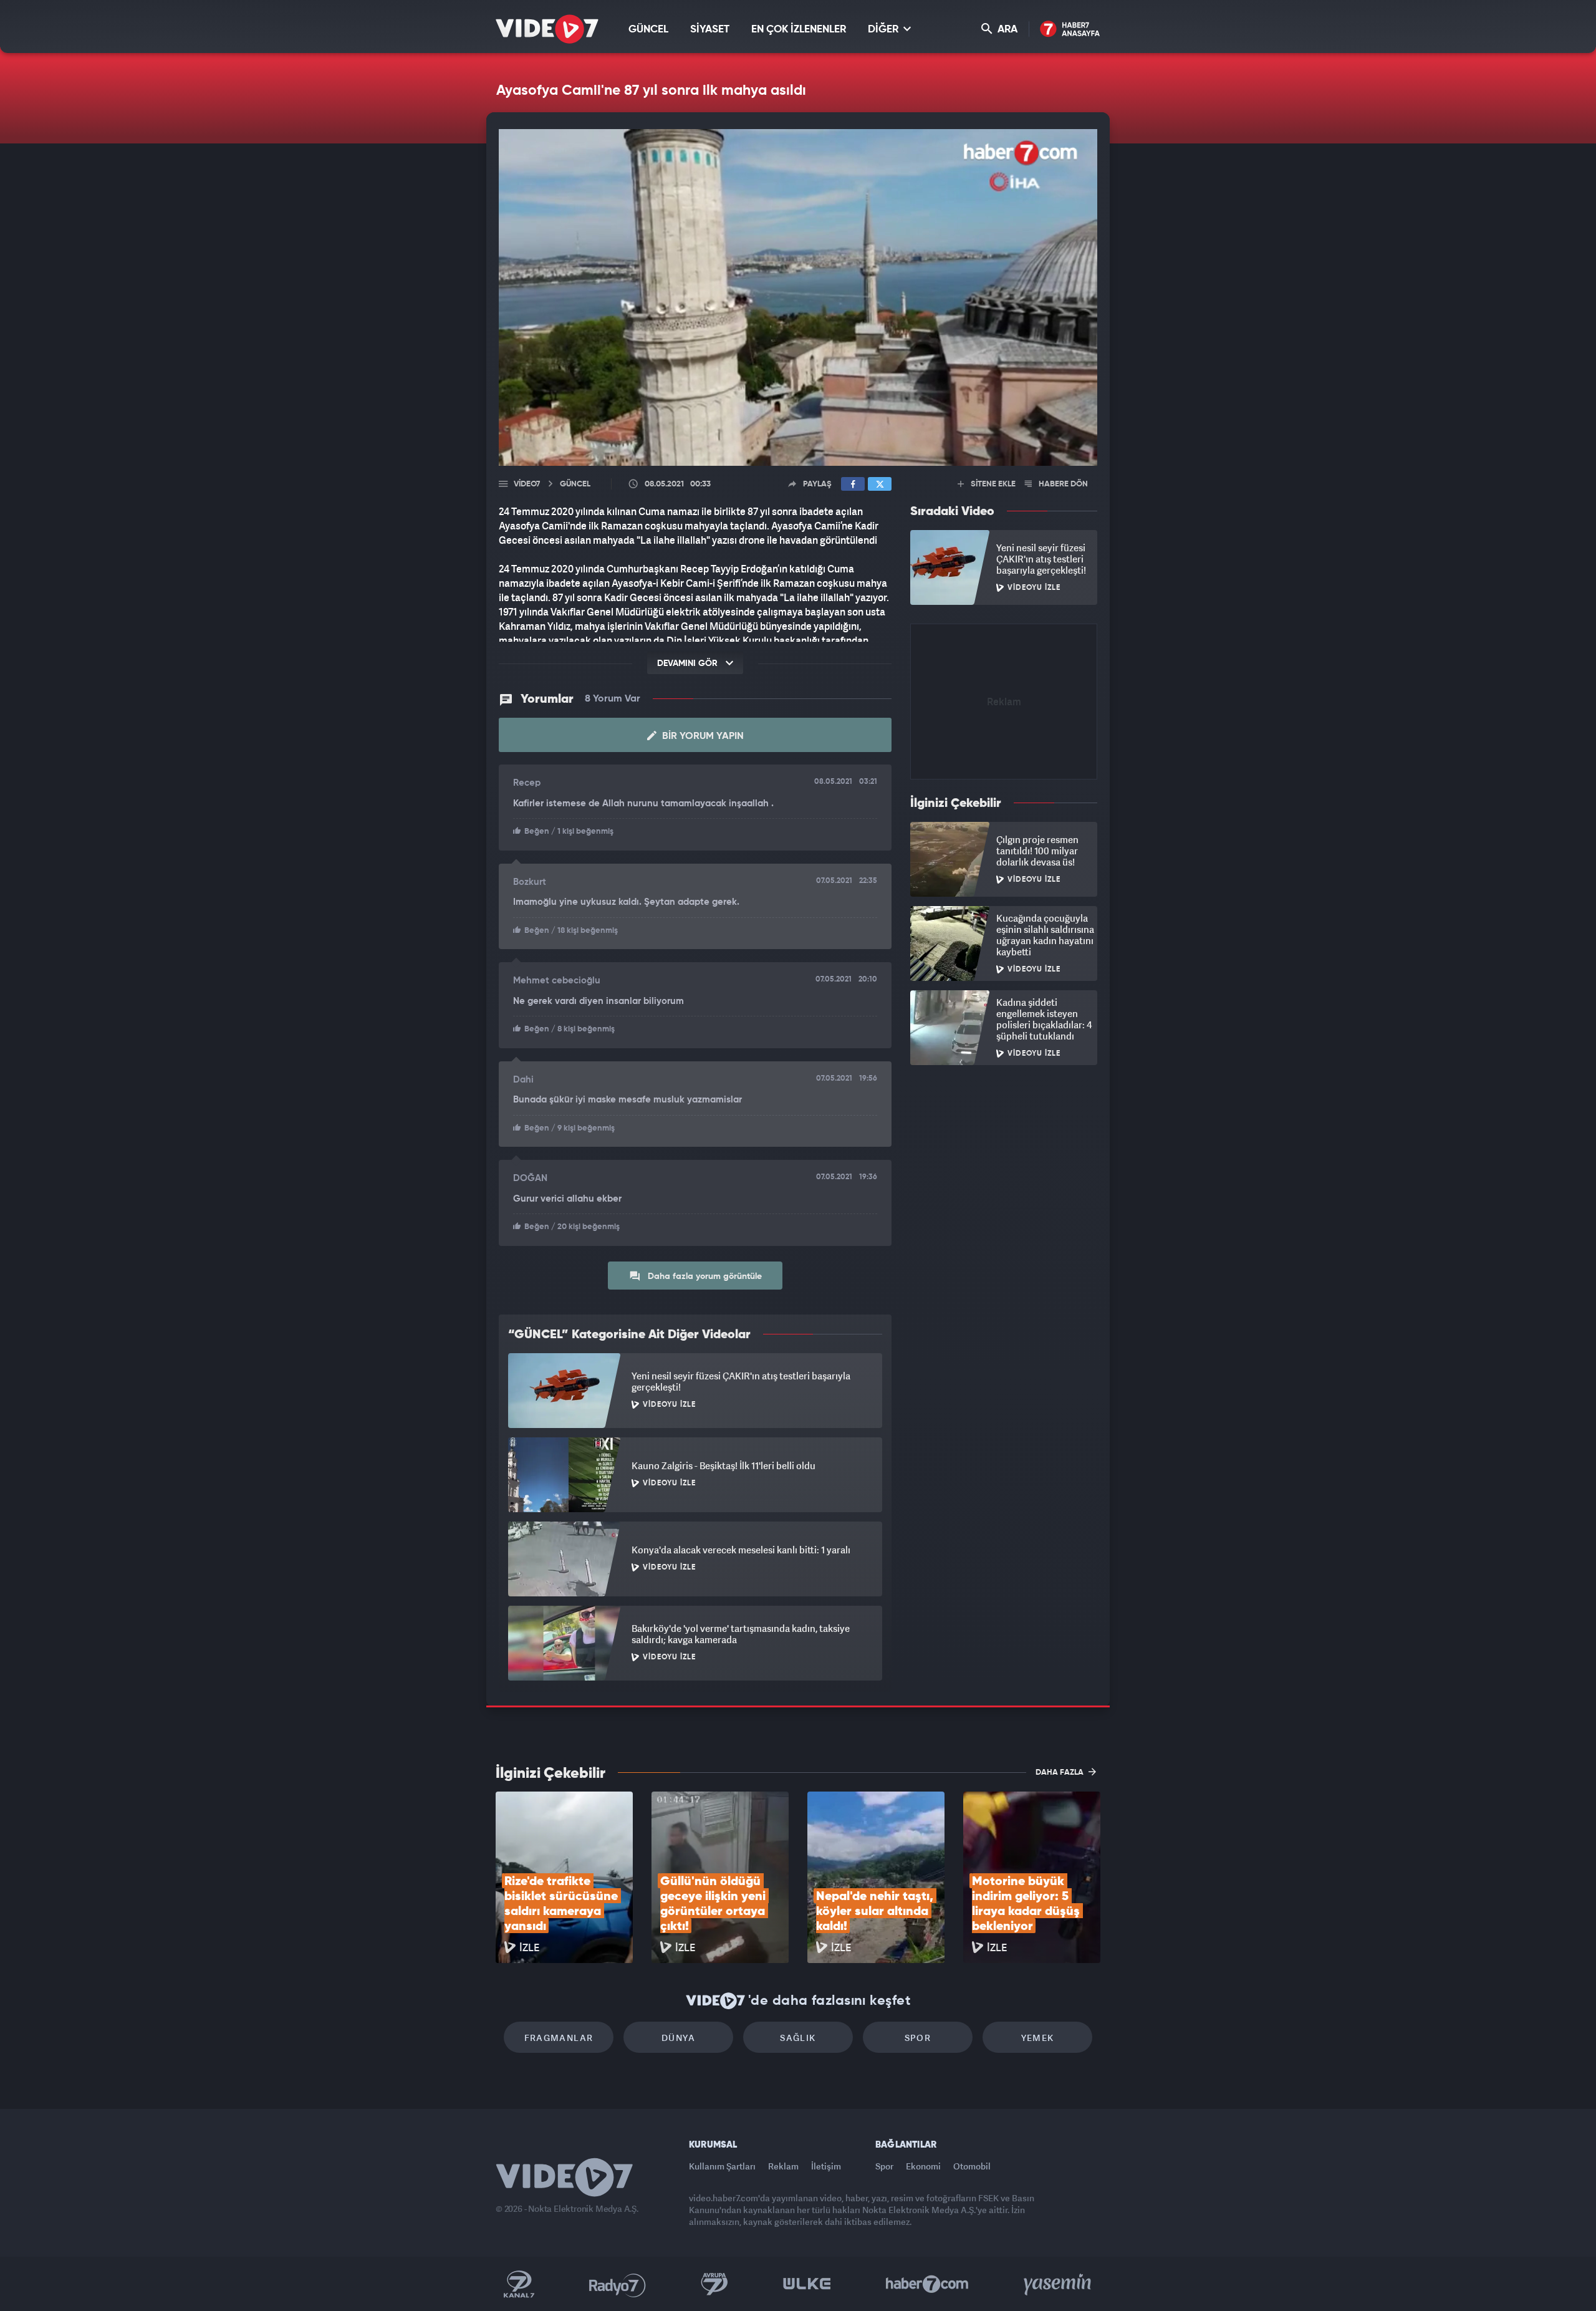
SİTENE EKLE (992, 484)
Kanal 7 (519, 2284)
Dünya (678, 2038)
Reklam (783, 2166)
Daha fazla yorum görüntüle (704, 1276)
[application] (798, 297)
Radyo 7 (618, 2284)
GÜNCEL (648, 30)
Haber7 (927, 2284)
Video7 (527, 484)
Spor (918, 2038)
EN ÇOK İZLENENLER (799, 30)
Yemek (1038, 2038)
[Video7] (547, 29)
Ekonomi (923, 2166)
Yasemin (1059, 2284)
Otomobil (972, 2166)
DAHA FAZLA (1060, 1773)
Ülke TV (807, 2284)
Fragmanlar (559, 2038)
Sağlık (798, 2038)
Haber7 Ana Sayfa (1070, 30)
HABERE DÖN (1062, 484)
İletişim (826, 2166)
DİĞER (884, 30)
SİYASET (710, 30)
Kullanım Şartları (722, 2166)
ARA (1006, 30)
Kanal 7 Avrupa (714, 2284)
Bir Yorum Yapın (702, 736)
